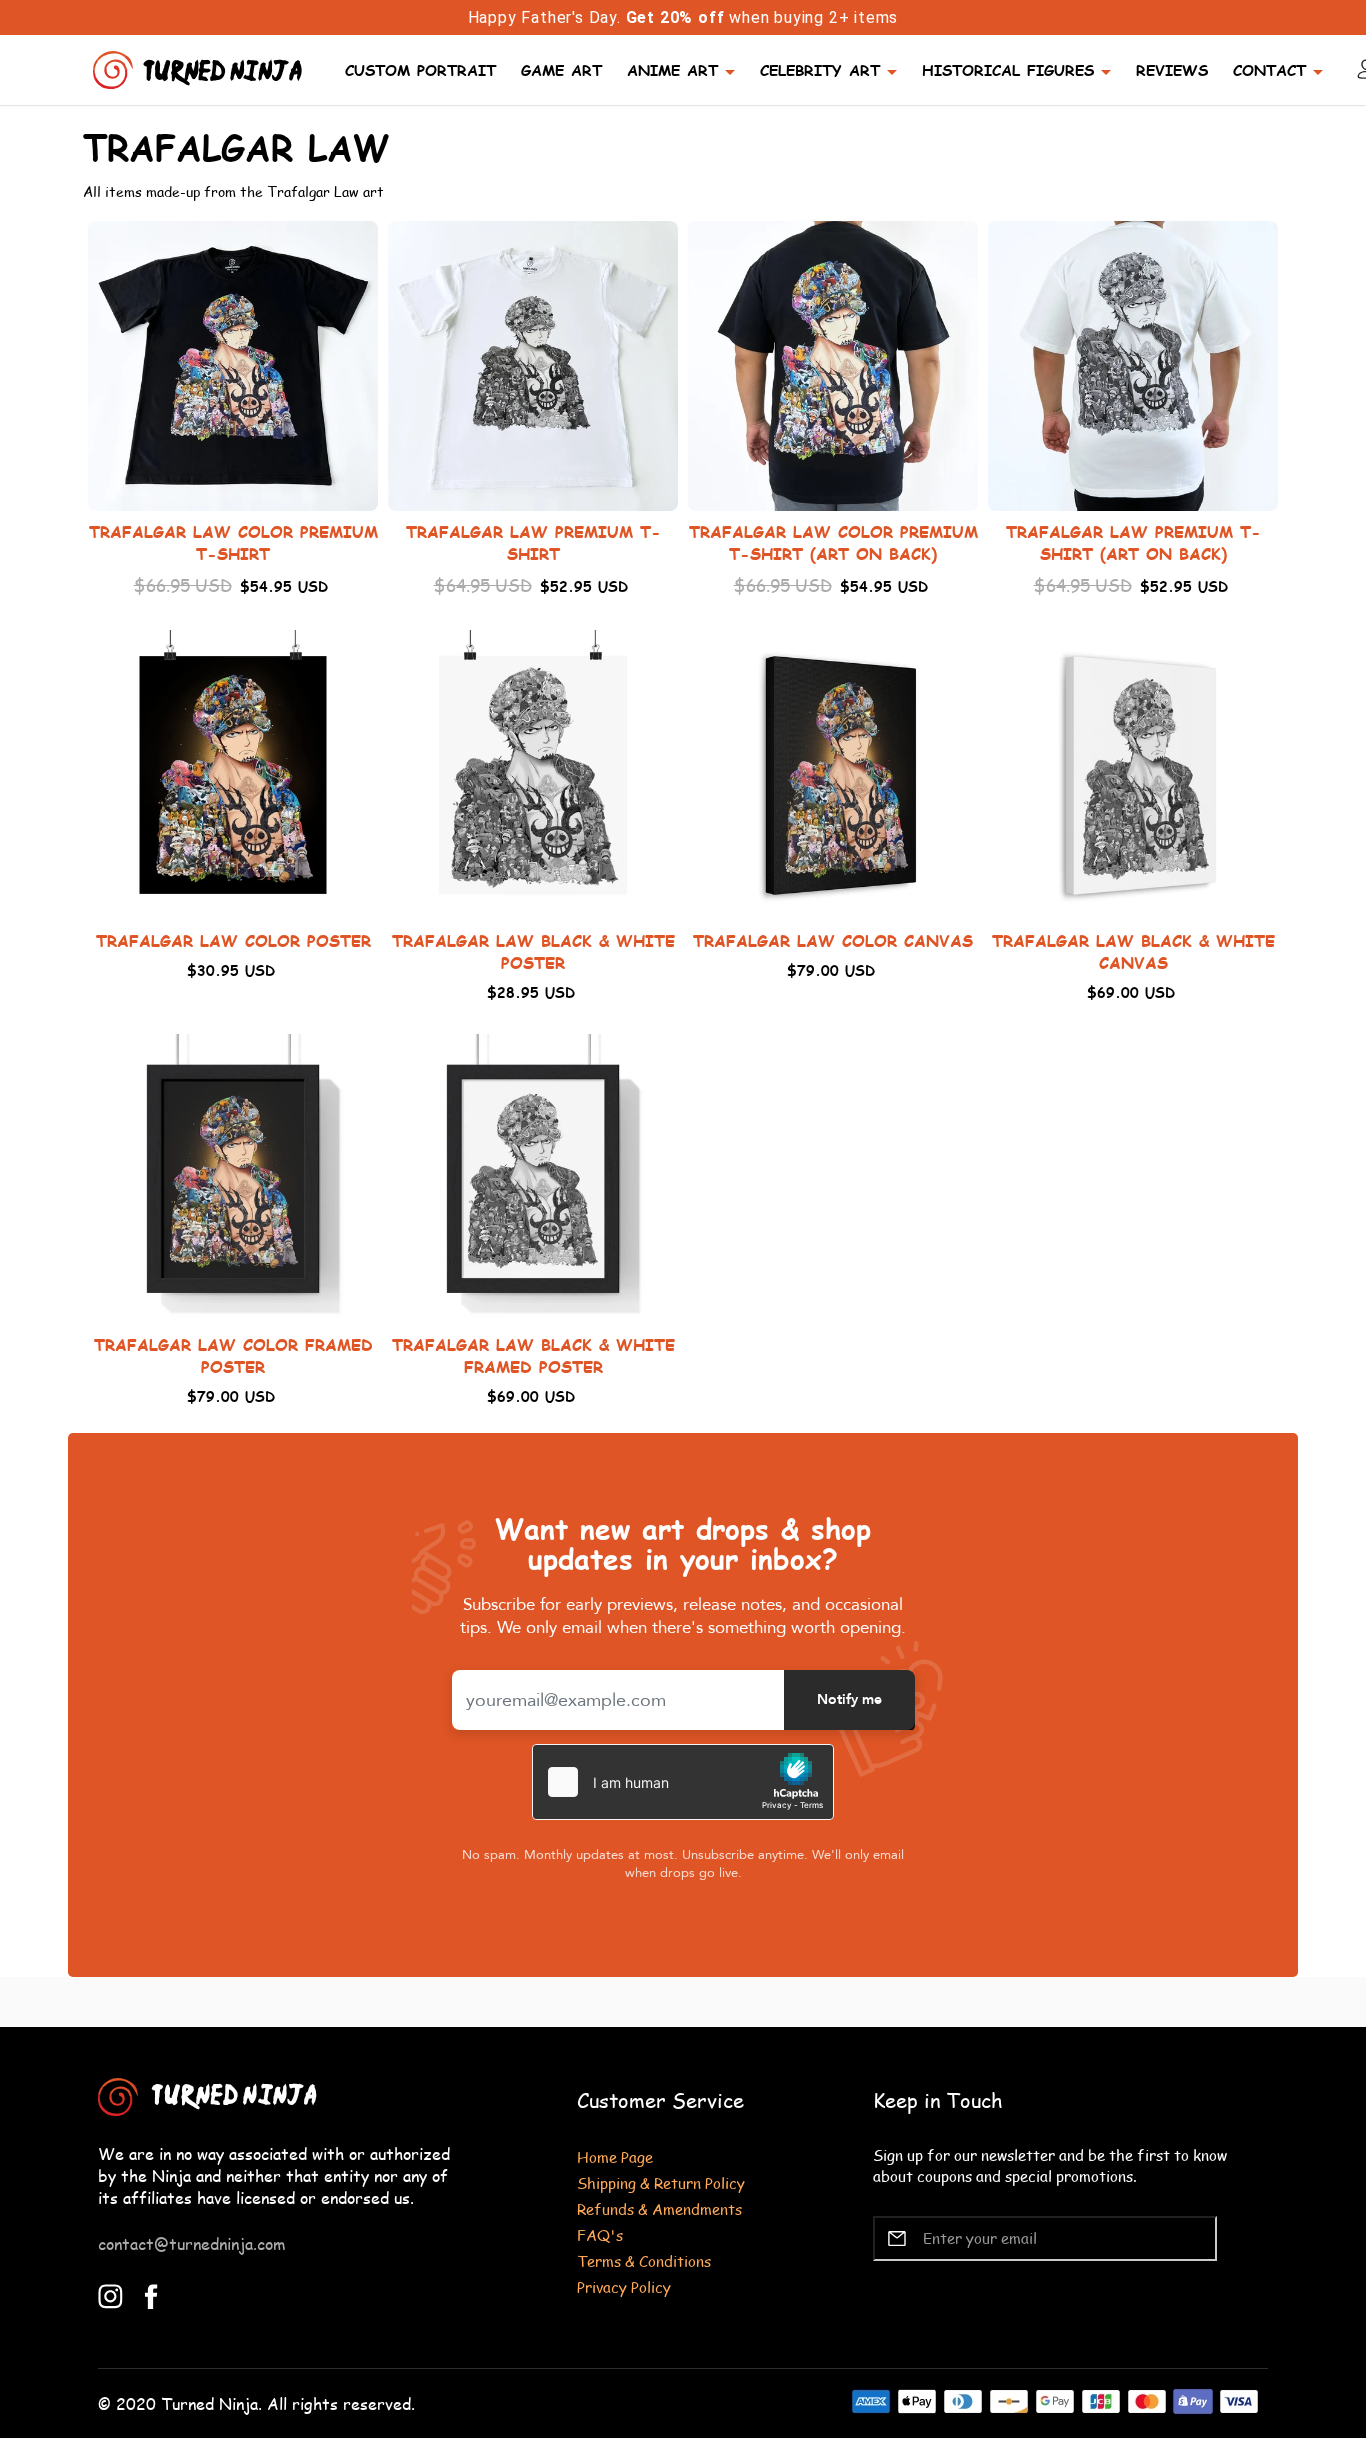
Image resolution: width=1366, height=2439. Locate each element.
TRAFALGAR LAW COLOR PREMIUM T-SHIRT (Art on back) (833, 542)
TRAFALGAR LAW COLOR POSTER (233, 940)
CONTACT (1269, 69)
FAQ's (600, 2234)
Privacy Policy (624, 2286)
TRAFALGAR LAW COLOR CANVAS (833, 940)
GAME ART (561, 69)
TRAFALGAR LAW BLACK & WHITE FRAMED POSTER (533, 1355)
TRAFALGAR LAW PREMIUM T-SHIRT (533, 542)
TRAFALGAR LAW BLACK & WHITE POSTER (533, 951)
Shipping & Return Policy (661, 2182)
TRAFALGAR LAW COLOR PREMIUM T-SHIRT (233, 542)
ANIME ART (672, 69)
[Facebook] (151, 2294)
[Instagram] (110, 2294)
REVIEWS (1172, 69)
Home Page (615, 2156)
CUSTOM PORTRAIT (420, 69)
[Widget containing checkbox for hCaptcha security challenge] (683, 1782)
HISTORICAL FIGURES (1008, 69)
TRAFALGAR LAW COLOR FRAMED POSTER (233, 1355)
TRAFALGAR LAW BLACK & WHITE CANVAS (1133, 951)
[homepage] (200, 67)
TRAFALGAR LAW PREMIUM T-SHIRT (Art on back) (1133, 542)
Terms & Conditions (644, 2260)
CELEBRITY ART (820, 69)
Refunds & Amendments (659, 2208)
